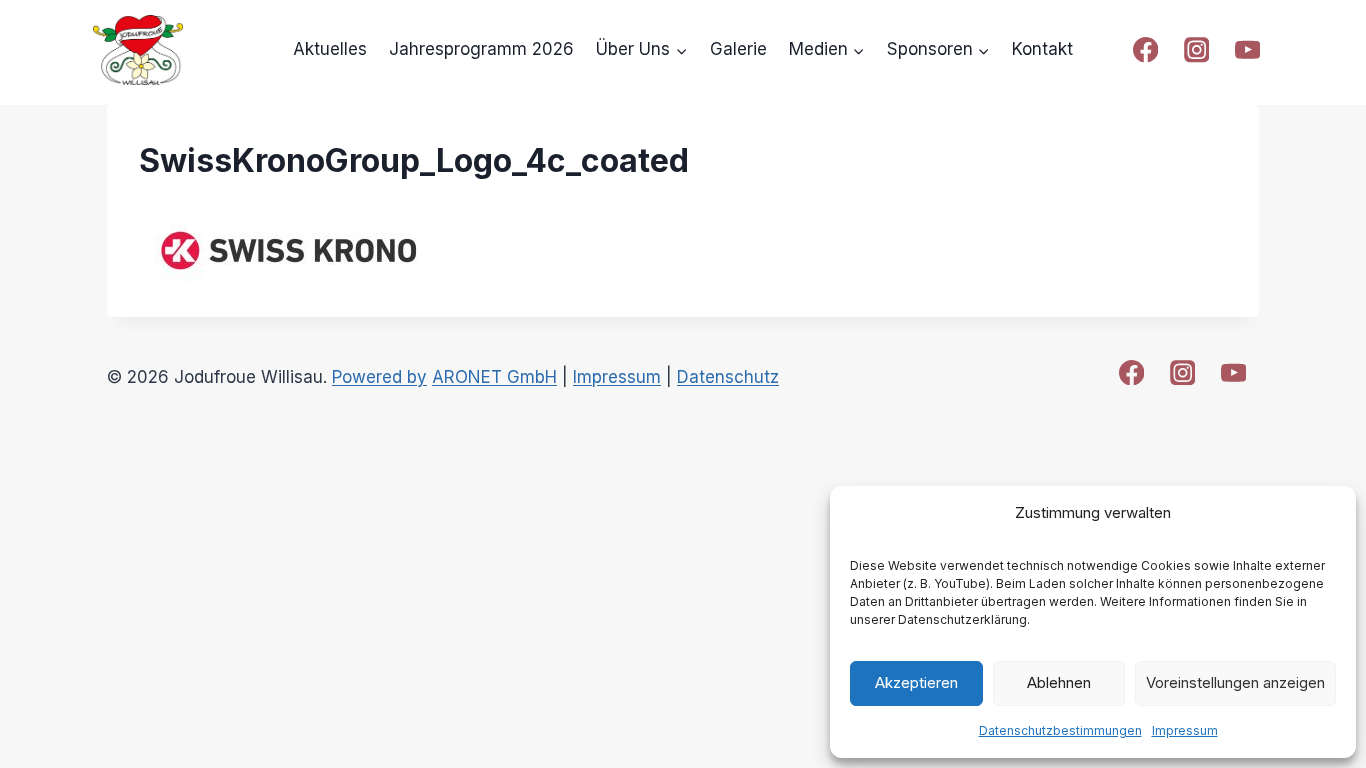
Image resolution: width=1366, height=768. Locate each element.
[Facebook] (1145, 50)
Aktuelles (330, 49)
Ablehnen (1059, 682)
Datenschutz (728, 377)
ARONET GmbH (494, 377)
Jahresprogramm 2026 (481, 49)
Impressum (1185, 730)
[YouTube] (1247, 50)
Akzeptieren (916, 682)
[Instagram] (1196, 50)
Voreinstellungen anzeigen (1235, 682)
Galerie (738, 49)
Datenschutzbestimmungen (1060, 730)
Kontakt (1042, 49)
